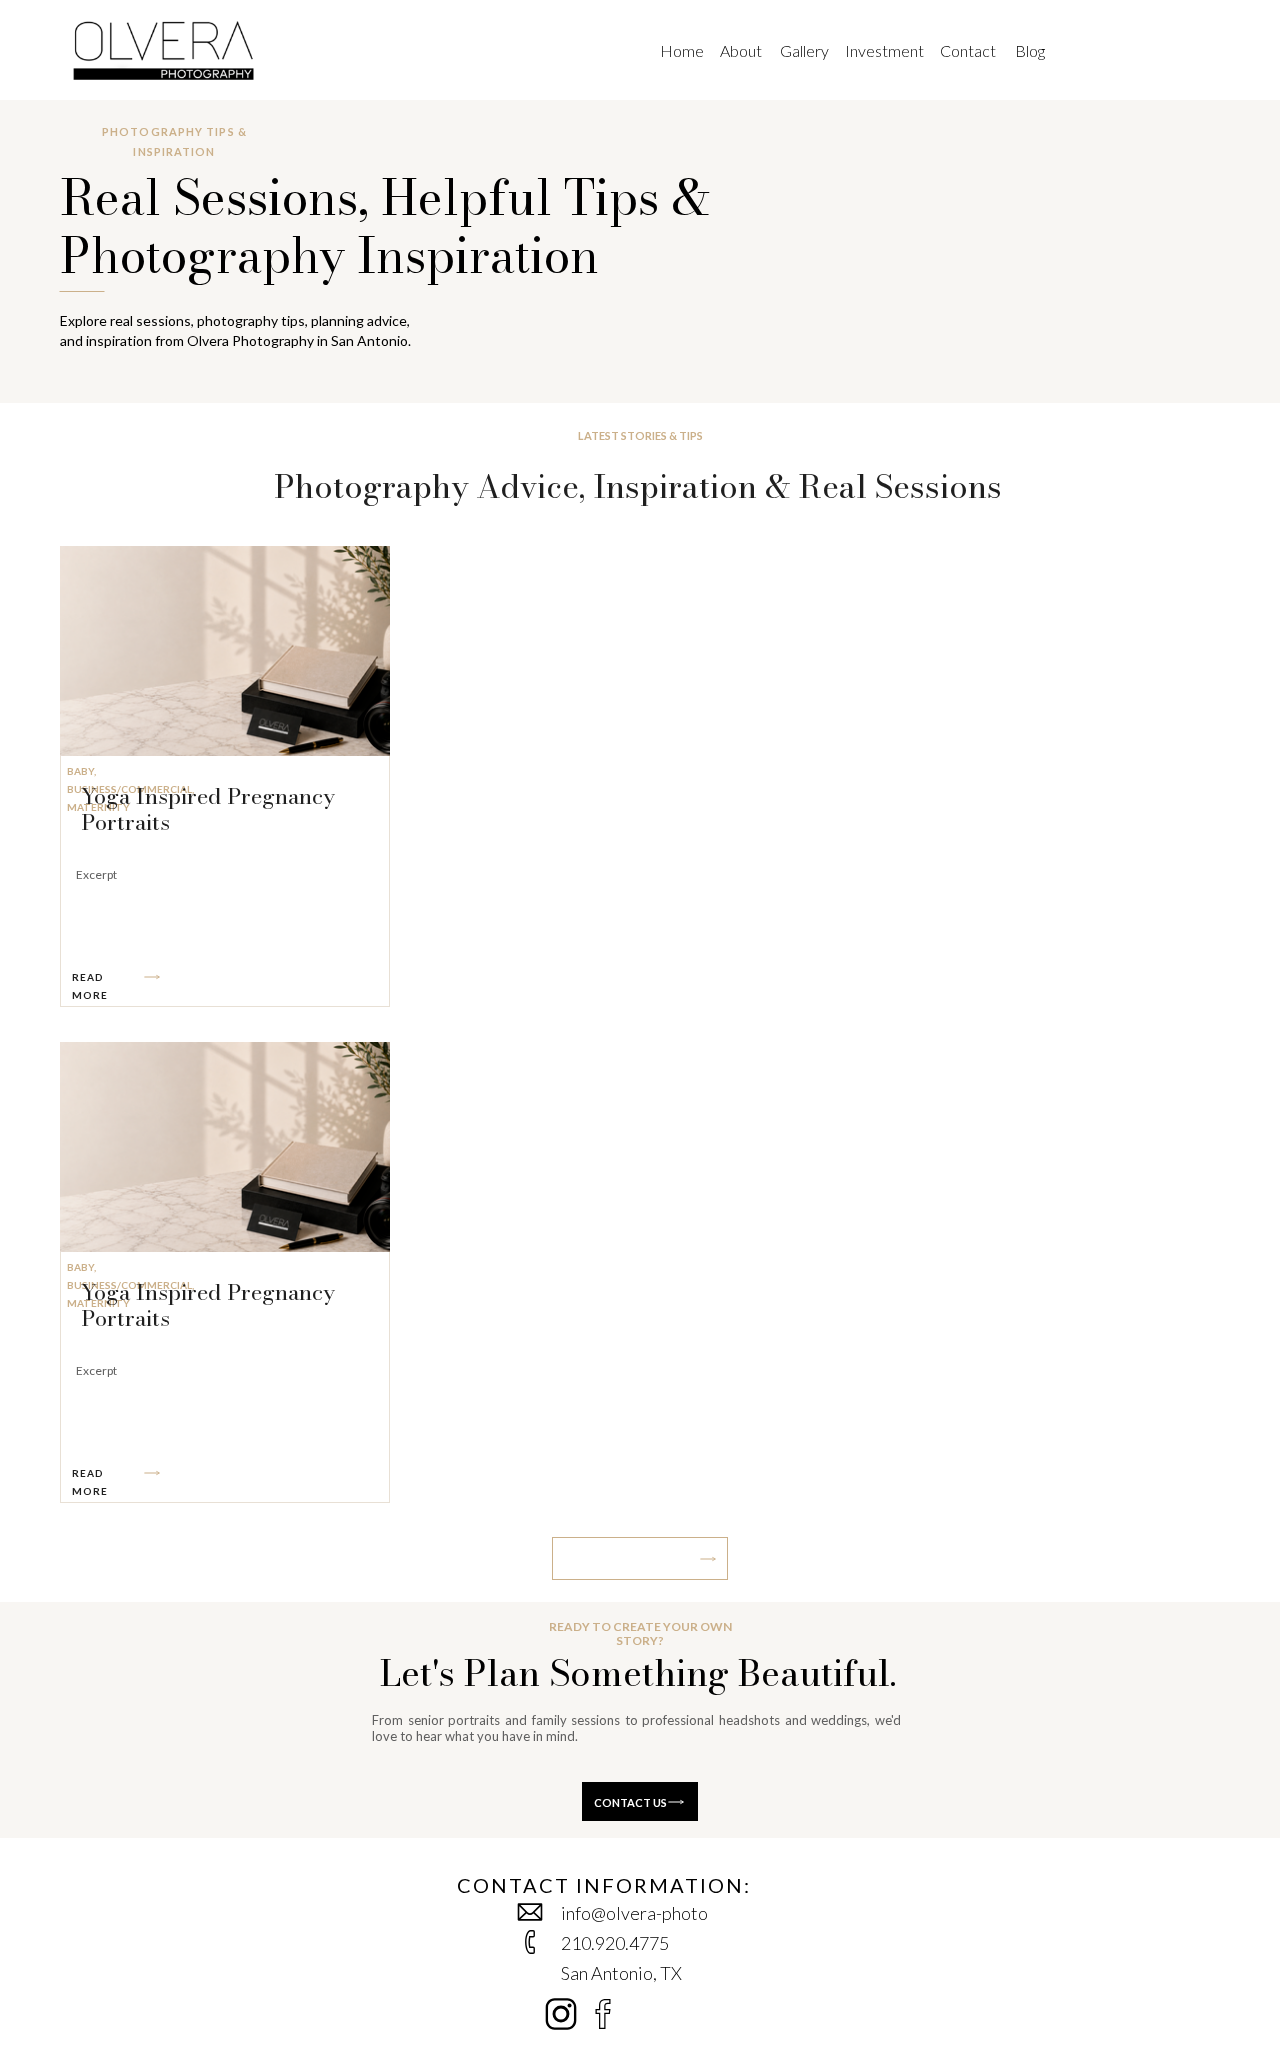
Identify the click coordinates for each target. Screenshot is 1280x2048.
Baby (80, 771)
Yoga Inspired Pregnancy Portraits (208, 809)
